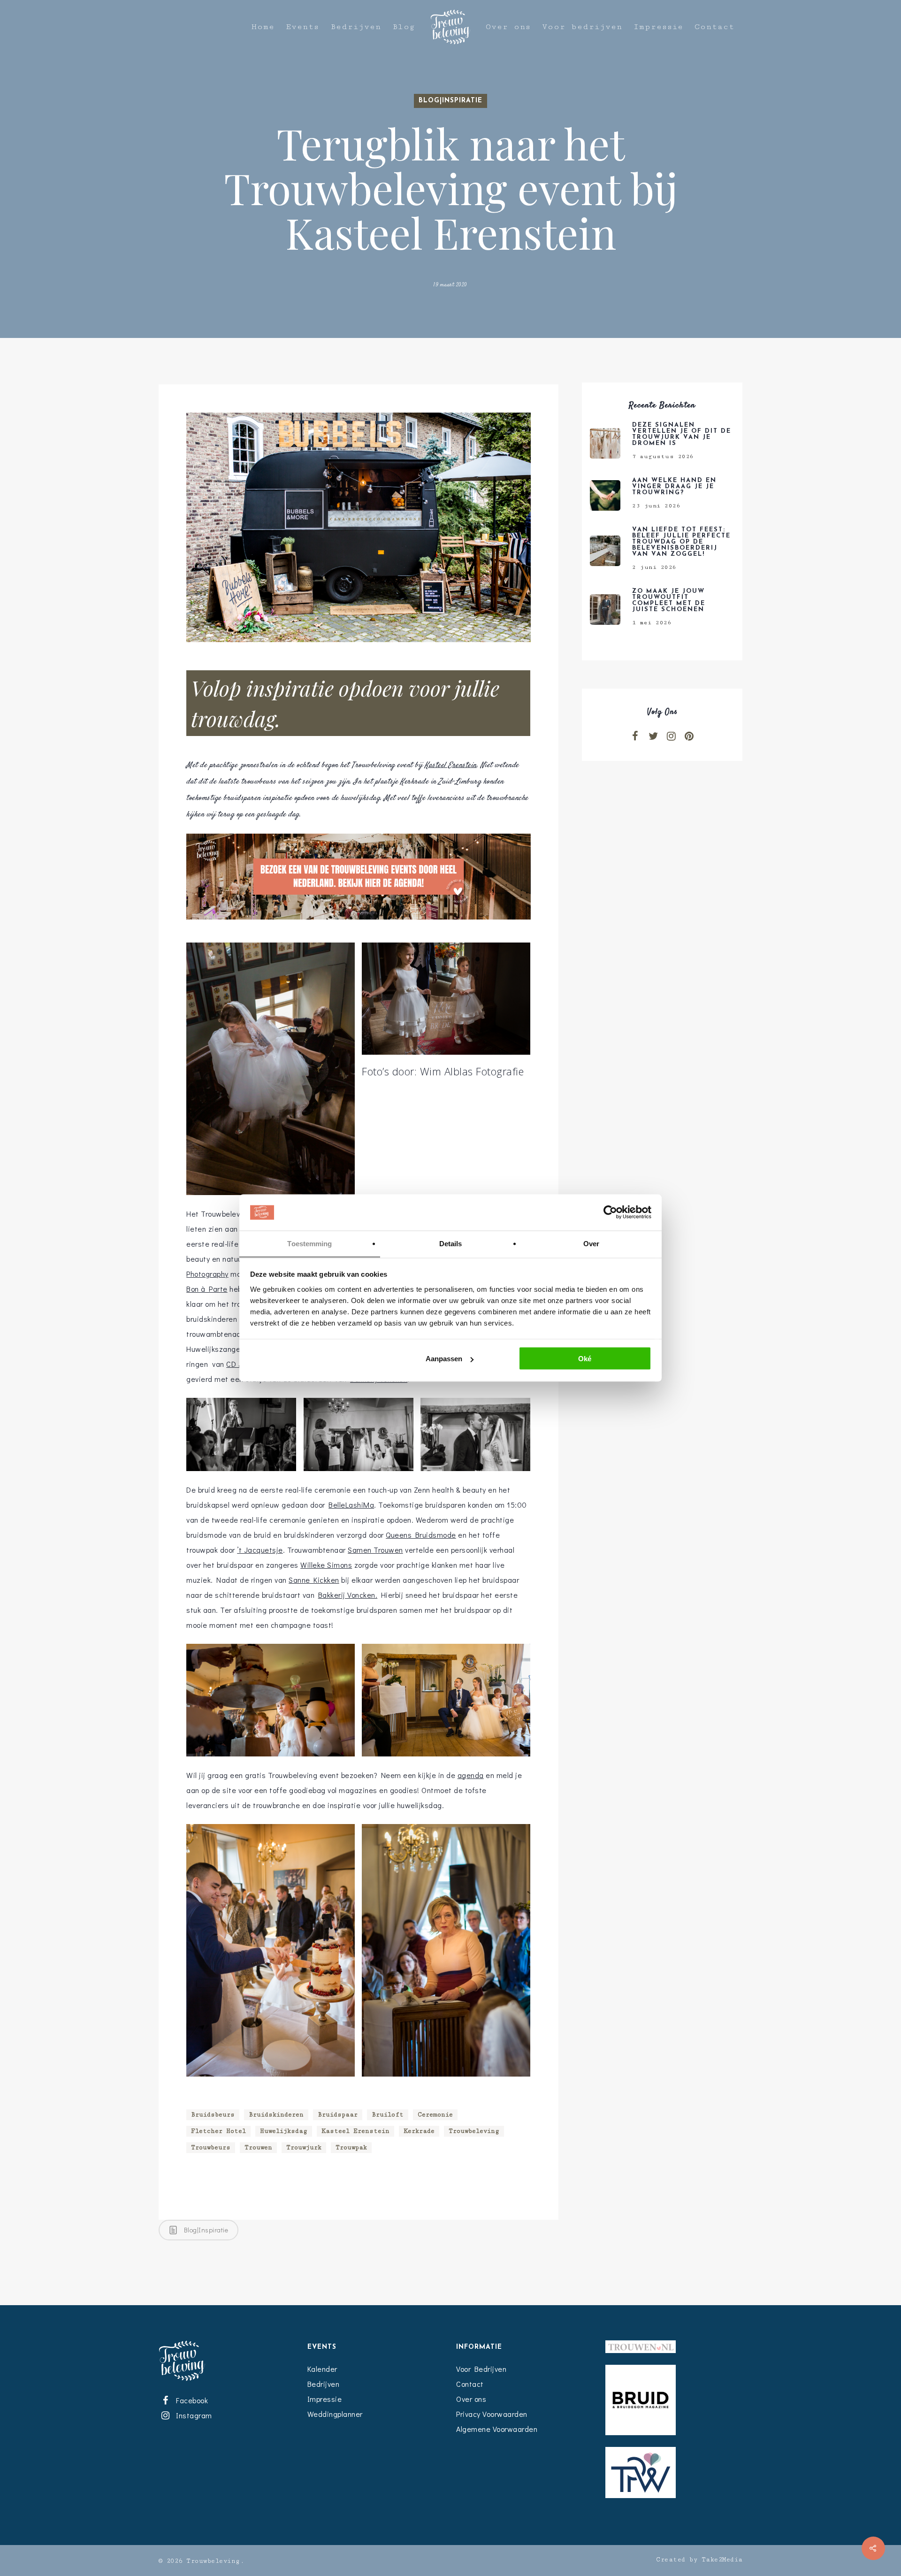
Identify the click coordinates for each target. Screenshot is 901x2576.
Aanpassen (444, 1359)
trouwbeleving (474, 2131)
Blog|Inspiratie (450, 101)
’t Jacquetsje (260, 1550)
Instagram (192, 2415)
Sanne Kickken (314, 1580)
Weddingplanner (335, 2414)
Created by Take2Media (699, 2560)
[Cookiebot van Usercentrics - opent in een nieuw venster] (610, 1212)
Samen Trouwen (375, 1550)
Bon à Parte (207, 1289)
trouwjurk (304, 2147)
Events (302, 27)
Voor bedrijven (582, 27)
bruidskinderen (276, 2115)
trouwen (258, 2147)
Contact (714, 27)
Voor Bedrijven (481, 2369)
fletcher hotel (218, 2131)
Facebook (191, 2400)
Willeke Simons (326, 1565)
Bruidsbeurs (213, 2115)
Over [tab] (591, 1243)
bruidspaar (338, 2115)
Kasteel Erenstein (451, 765)
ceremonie (435, 2115)
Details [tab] (451, 1243)
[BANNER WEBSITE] (358, 924)
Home (263, 27)
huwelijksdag (284, 2131)
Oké (585, 1359)
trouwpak (351, 2147)
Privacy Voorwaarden (492, 2414)
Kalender (322, 2369)
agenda (471, 1775)
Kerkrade (419, 2131)
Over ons (508, 27)
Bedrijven (356, 27)
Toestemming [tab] (309, 1243)
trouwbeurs (211, 2147)
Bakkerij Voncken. (348, 1595)
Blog (404, 27)
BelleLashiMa (351, 1505)
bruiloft (388, 2115)
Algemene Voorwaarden (497, 2429)
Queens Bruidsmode (421, 1535)
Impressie (658, 27)
